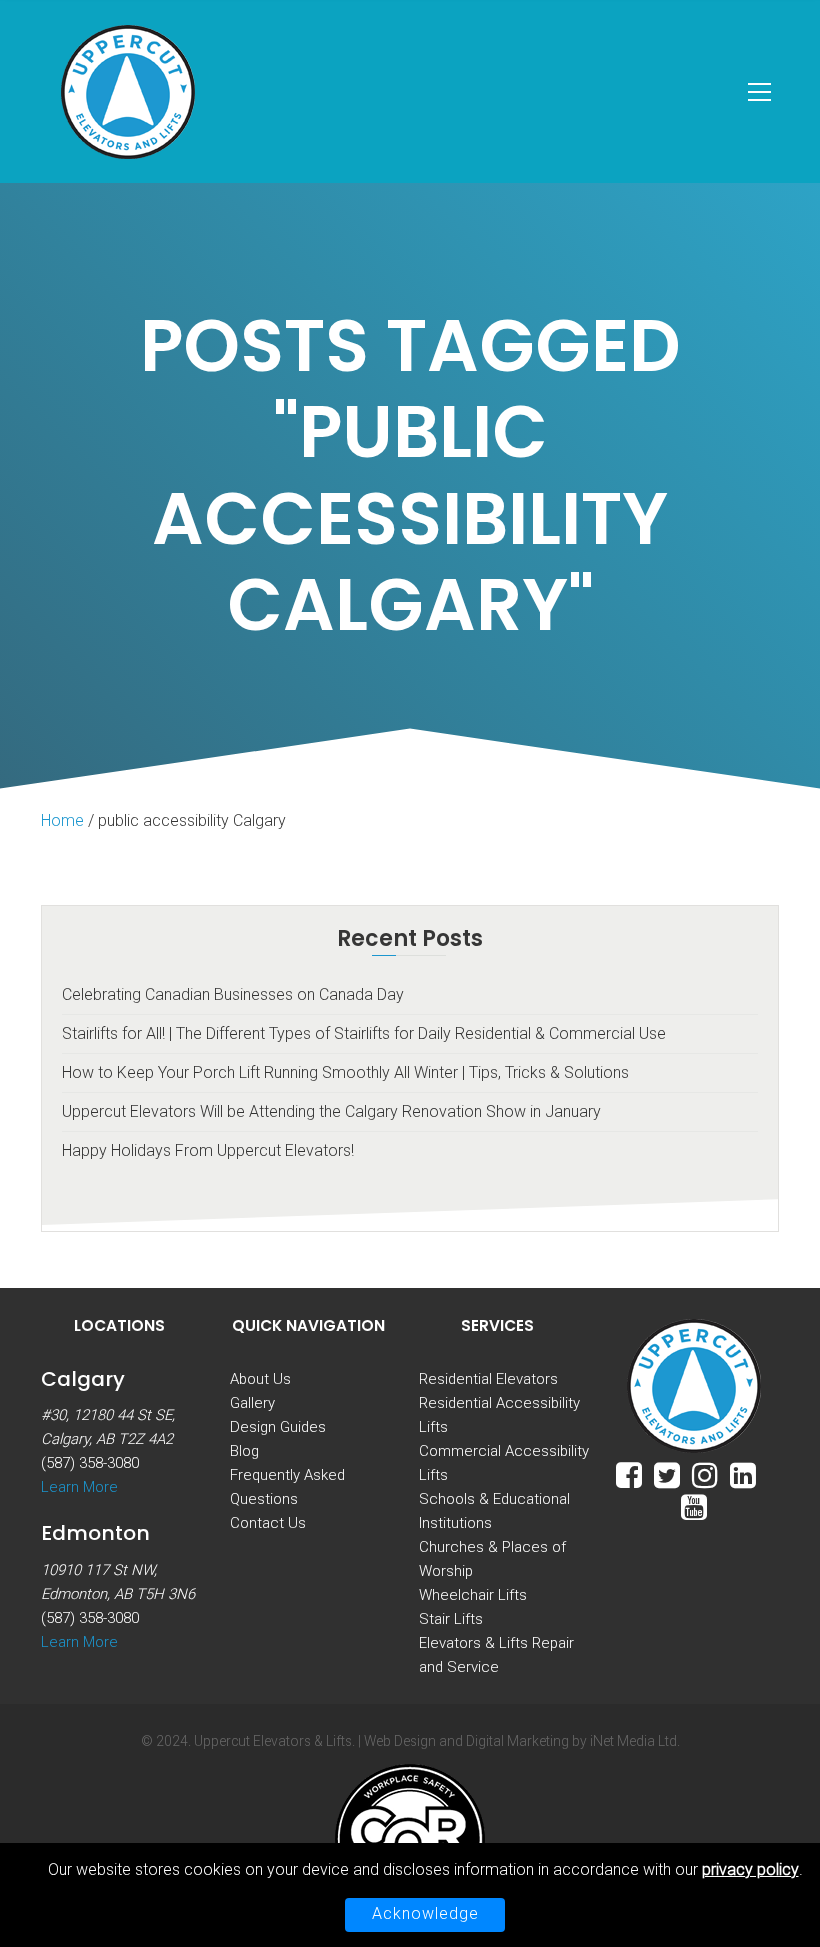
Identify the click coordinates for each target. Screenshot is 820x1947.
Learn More (79, 1487)
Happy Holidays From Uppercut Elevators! (208, 1150)
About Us (260, 1379)
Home (62, 820)
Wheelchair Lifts (473, 1595)
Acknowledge (425, 1913)
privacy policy (750, 1869)
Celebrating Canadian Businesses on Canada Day (233, 994)
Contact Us (268, 1523)
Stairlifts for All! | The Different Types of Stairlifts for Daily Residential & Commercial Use (364, 1033)
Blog (244, 1451)
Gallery (252, 1403)
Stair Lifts (451, 1619)
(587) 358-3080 (90, 1463)
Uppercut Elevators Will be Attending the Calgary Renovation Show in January (331, 1111)
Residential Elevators (488, 1379)
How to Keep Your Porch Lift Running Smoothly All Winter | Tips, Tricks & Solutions (345, 1072)
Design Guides (278, 1427)
